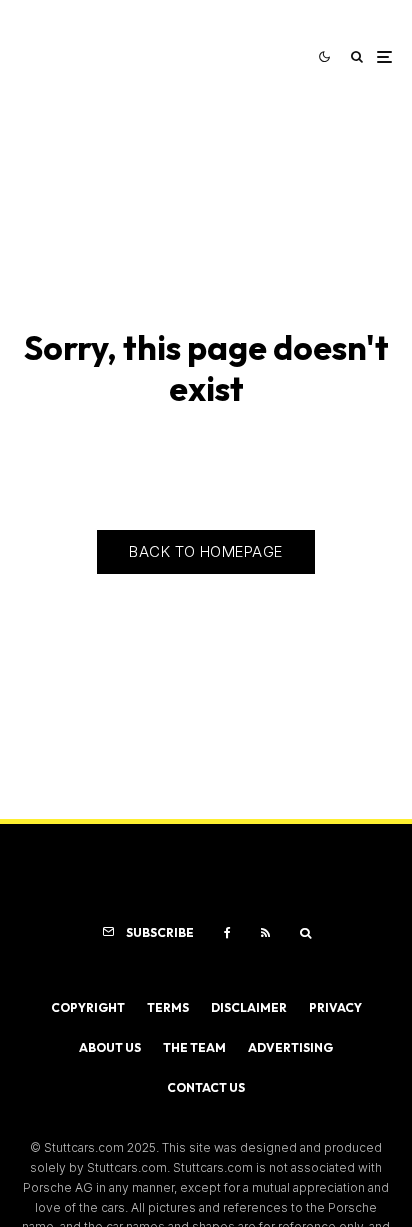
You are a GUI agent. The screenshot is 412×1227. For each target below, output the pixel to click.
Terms (168, 1007)
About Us (110, 1047)
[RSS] (265, 933)
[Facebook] (227, 933)
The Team (194, 1047)
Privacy (335, 1007)
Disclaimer (249, 1007)
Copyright (88, 1007)
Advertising (290, 1047)
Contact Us (206, 1087)
